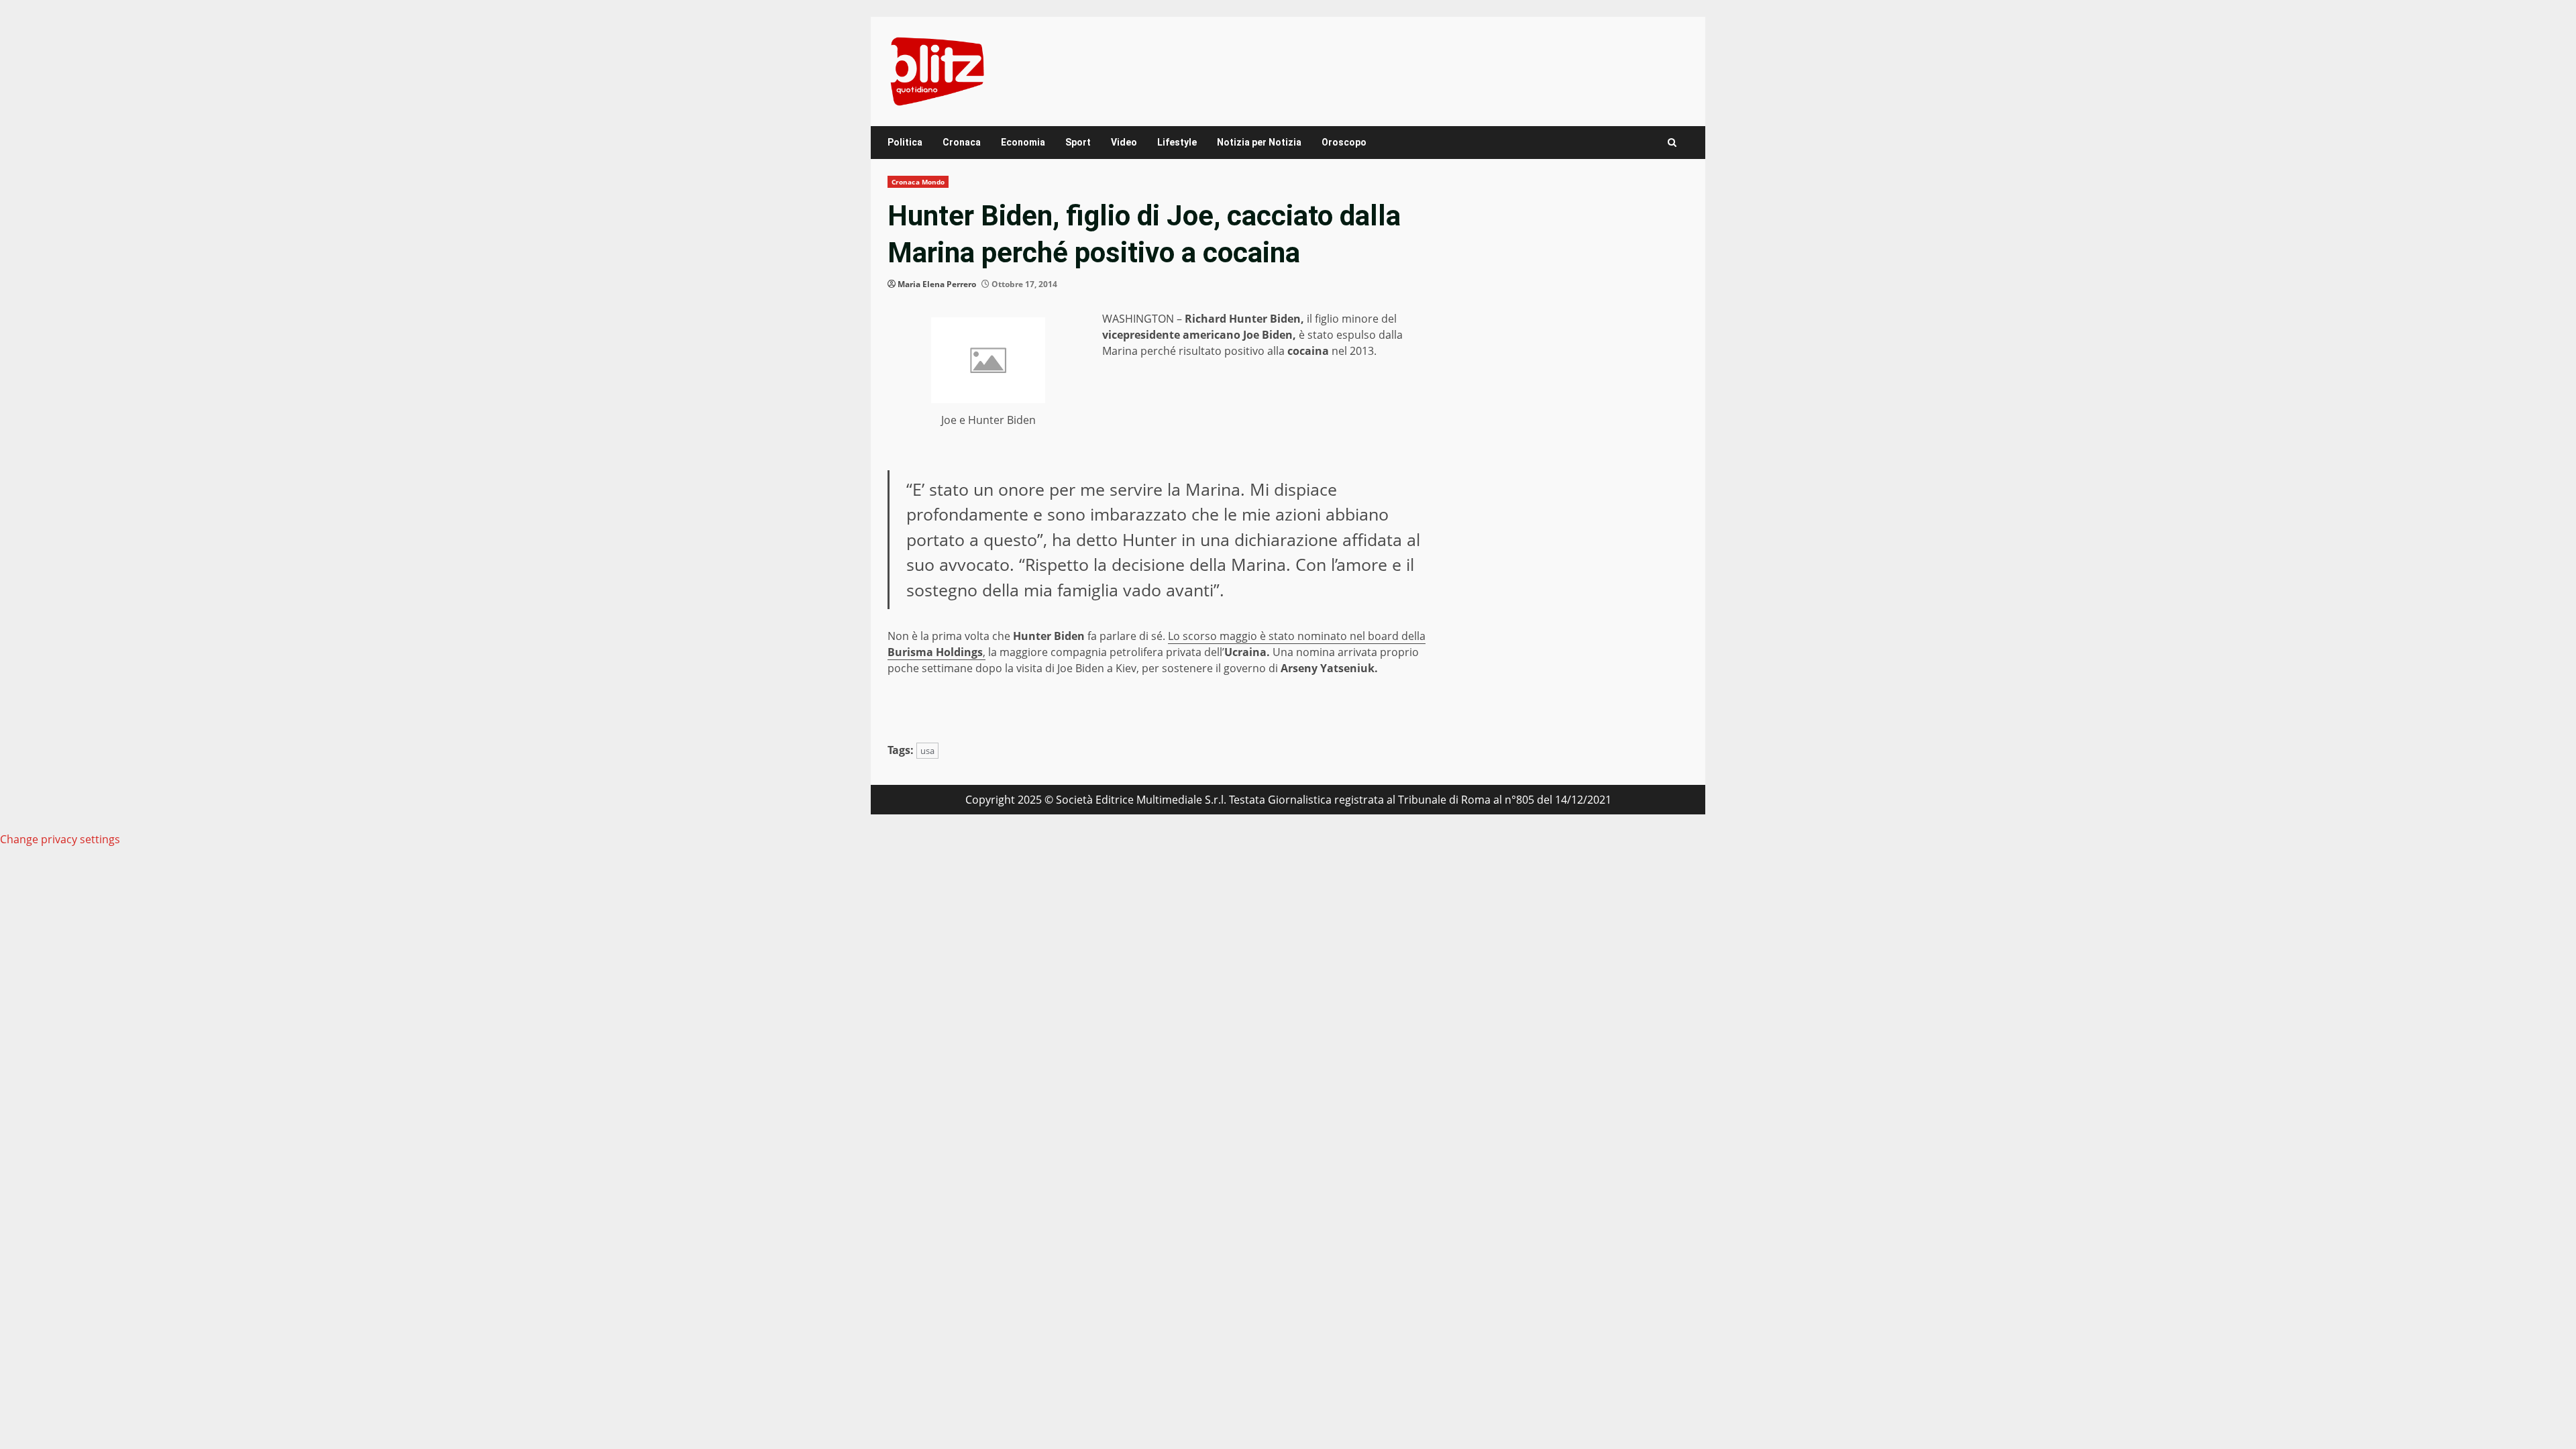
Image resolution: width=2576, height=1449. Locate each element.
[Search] (1672, 143)
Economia (1023, 142)
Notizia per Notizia (1259, 142)
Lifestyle (1177, 142)
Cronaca (962, 142)
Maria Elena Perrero (937, 284)
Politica (905, 142)
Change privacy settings (60, 839)
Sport (1078, 142)
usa (927, 751)
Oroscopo (1344, 142)
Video (1124, 142)
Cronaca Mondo (918, 182)
